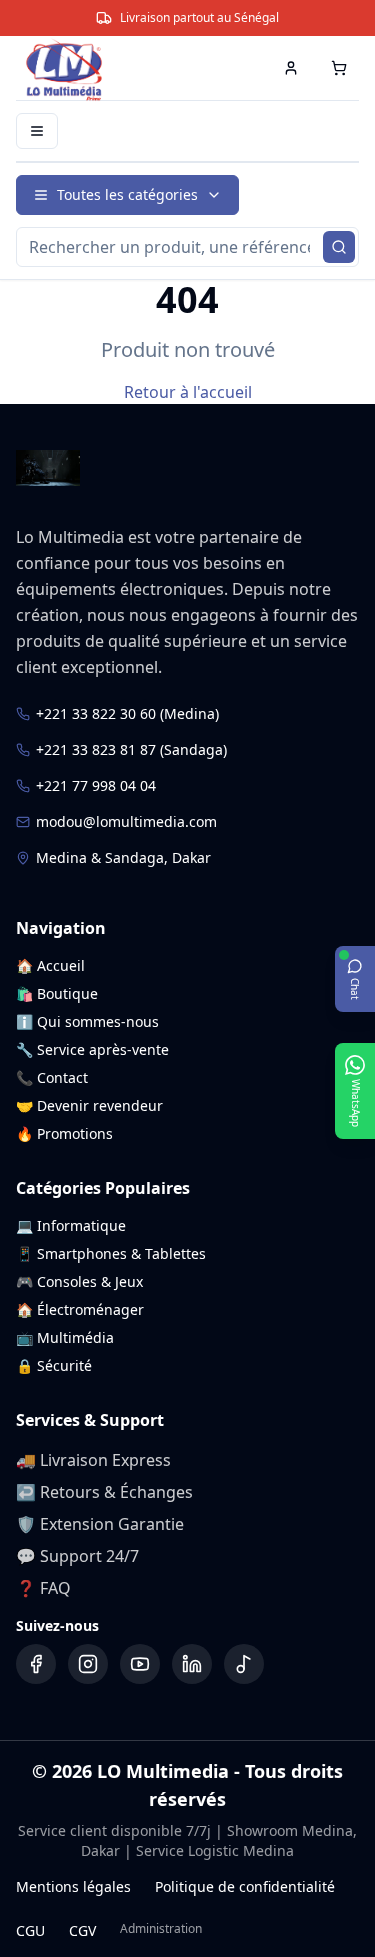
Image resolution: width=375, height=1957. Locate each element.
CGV (82, 1930)
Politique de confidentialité (245, 1886)
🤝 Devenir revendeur (89, 1105)
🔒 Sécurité (54, 1365)
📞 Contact (52, 1077)
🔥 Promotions (64, 1133)
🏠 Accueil (50, 965)
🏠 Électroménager (80, 1309)
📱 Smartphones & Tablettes (111, 1253)
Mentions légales (73, 1886)
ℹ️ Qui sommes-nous (87, 1021)
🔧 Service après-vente (92, 1049)
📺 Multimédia (65, 1337)
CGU (30, 1930)
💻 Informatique (71, 1225)
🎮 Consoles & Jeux (79, 1281)
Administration (161, 1929)
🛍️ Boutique (57, 993)
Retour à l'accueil (188, 392)
